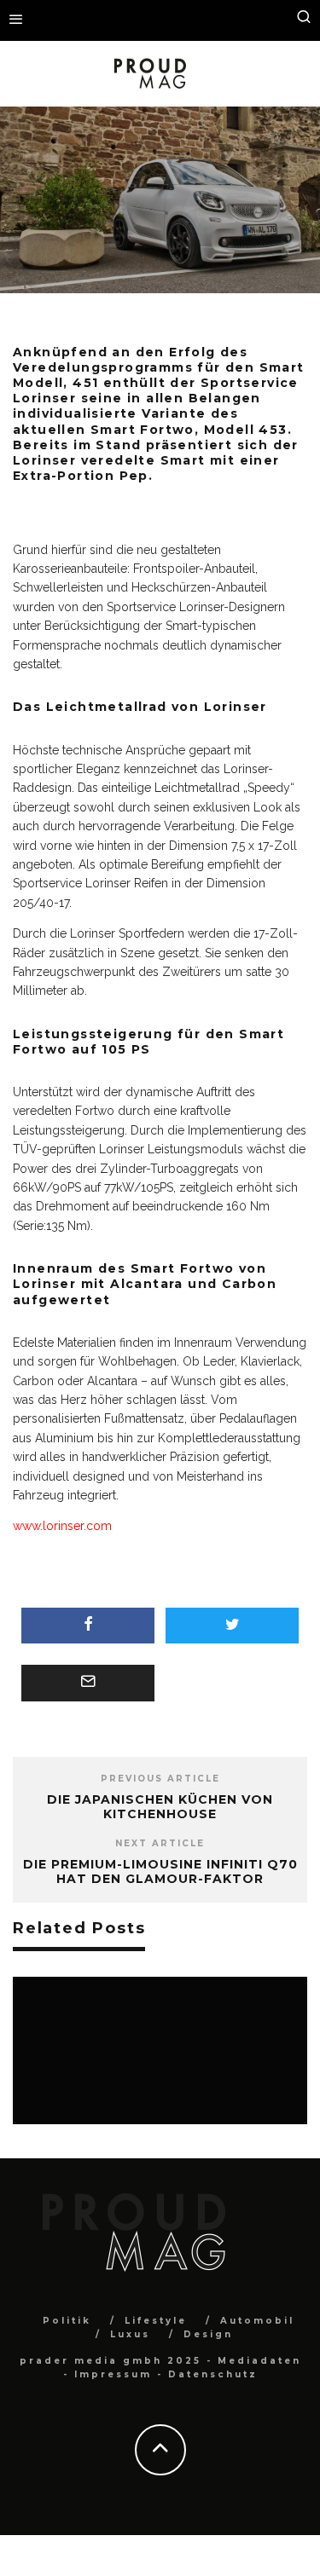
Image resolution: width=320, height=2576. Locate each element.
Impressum (113, 2374)
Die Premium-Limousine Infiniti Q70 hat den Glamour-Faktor (160, 1871)
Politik (67, 2321)
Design (208, 2334)
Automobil (140, 237)
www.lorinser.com (62, 1526)
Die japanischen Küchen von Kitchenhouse (160, 1807)
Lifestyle (156, 2321)
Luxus (130, 2334)
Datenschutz (213, 2374)
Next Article (160, 1843)
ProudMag (72, 237)
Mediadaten (259, 2361)
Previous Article (160, 1779)
